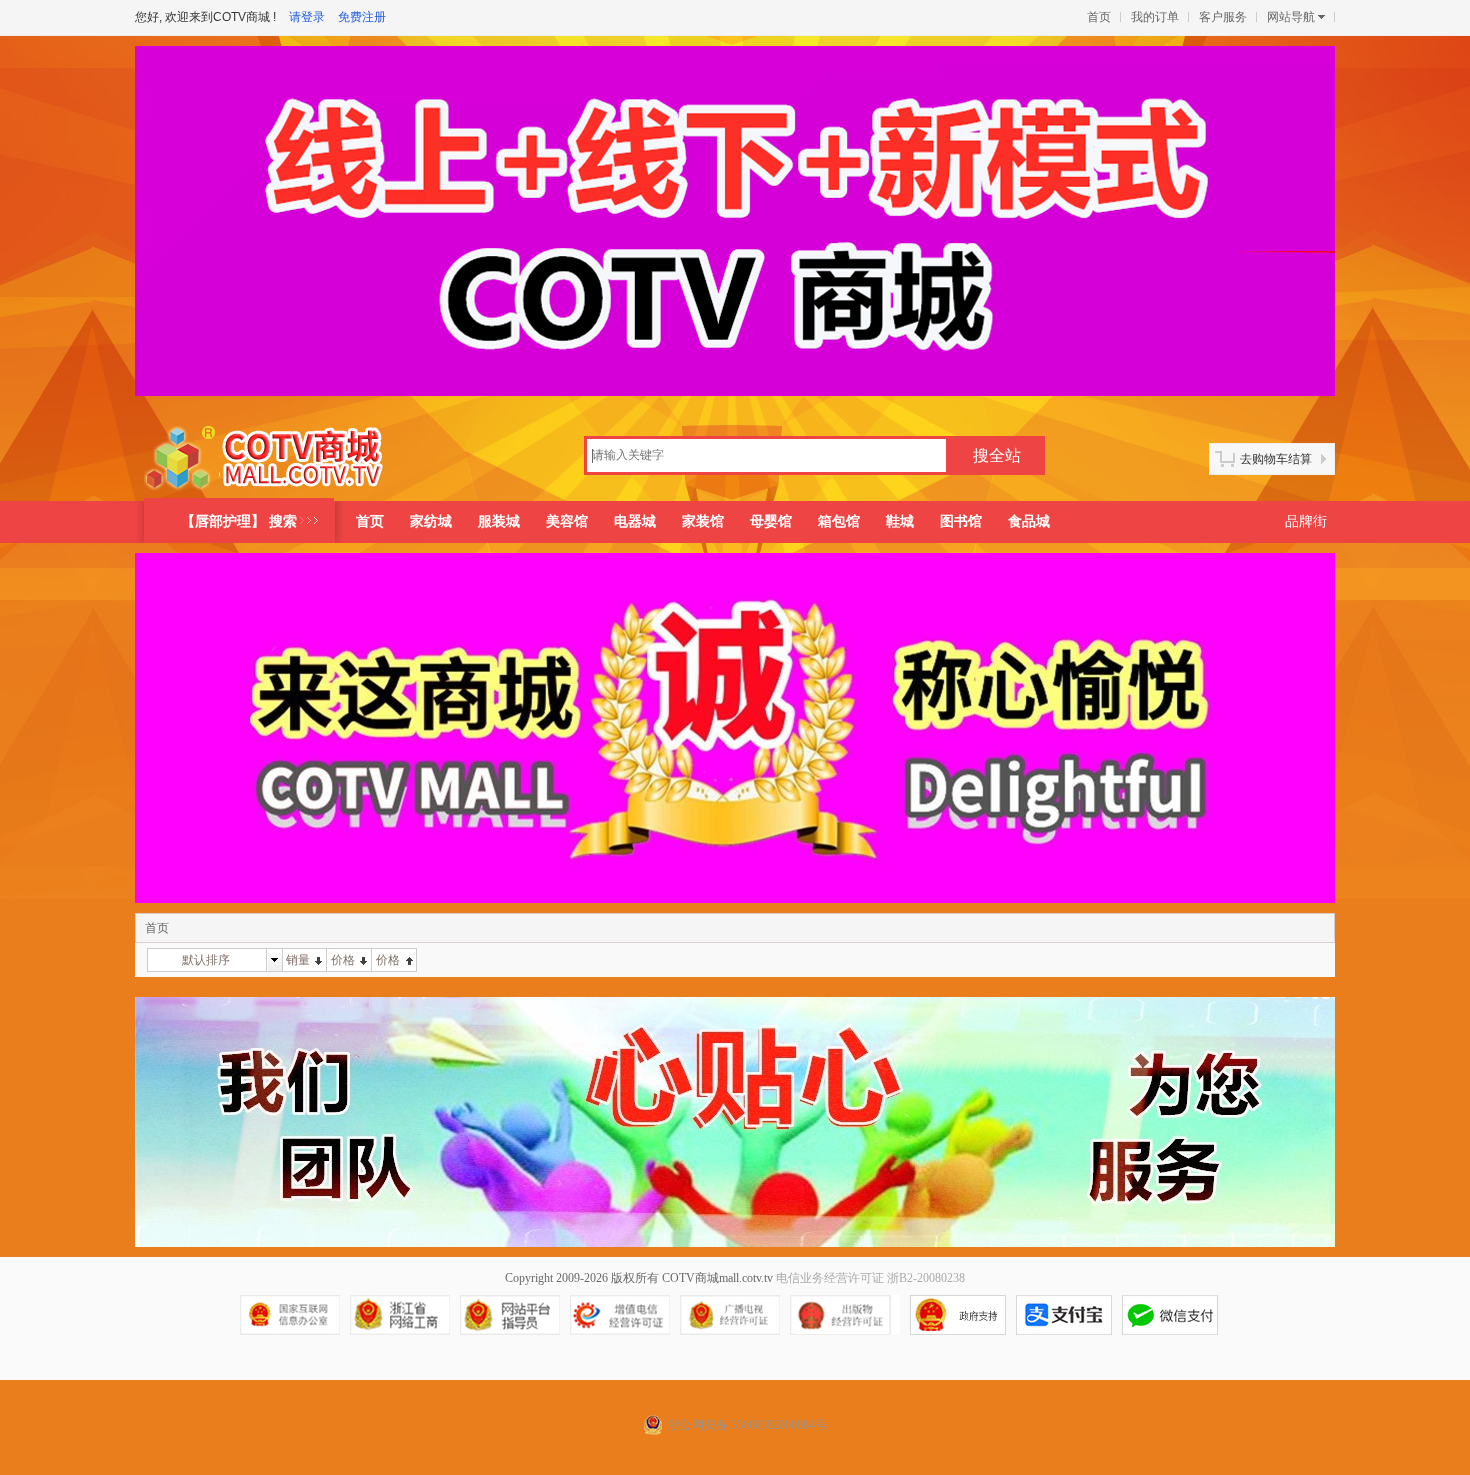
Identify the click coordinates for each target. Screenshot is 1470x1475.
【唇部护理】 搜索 (239, 521)
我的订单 (1155, 17)
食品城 (1029, 521)
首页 (1099, 17)
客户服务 (1223, 17)
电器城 (635, 521)
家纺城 (431, 521)
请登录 (307, 17)
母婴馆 (771, 521)
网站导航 (1291, 17)
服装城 (499, 521)
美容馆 (567, 521)
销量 (298, 960)
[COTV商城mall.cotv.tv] (271, 458)
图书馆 (961, 521)
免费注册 (362, 17)
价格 (343, 960)
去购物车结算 (1276, 459)
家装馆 (703, 521)
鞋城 (900, 521)
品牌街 (1306, 521)
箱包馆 (839, 521)
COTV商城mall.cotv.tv (717, 1278)
